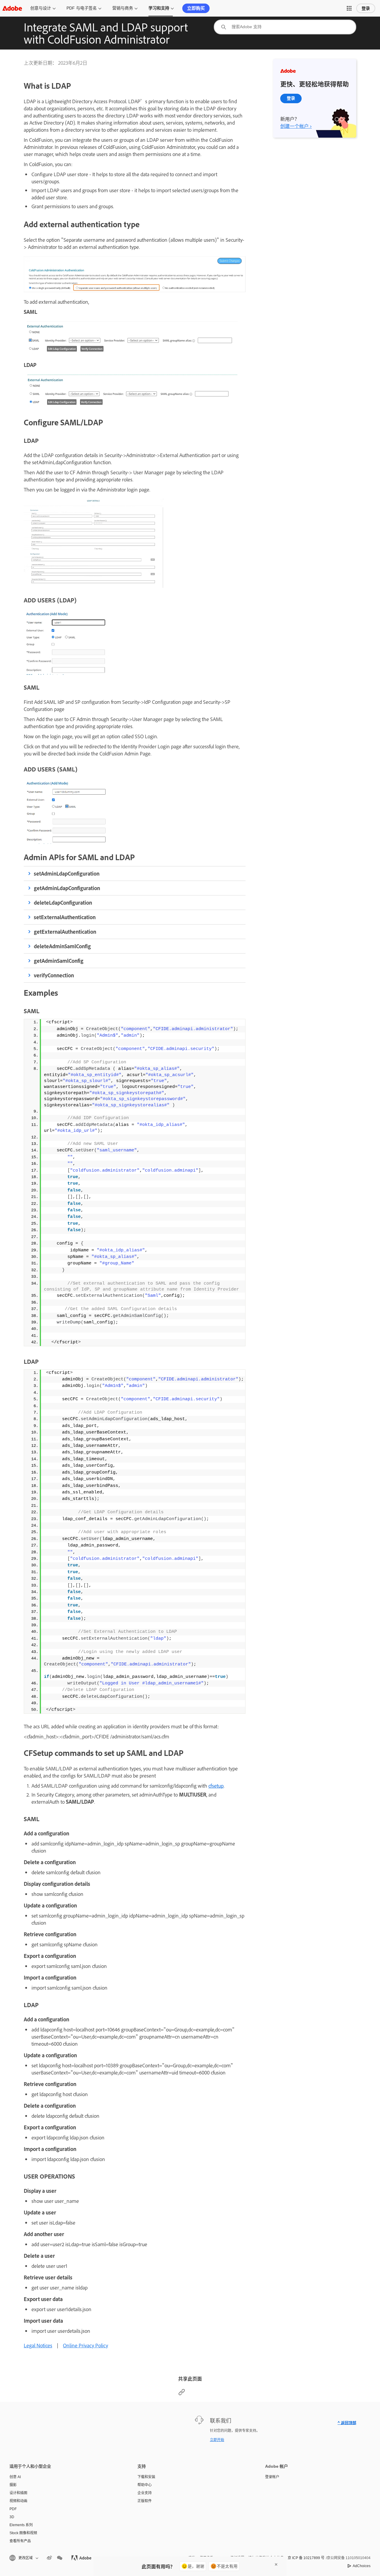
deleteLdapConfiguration (63, 903)
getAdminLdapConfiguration (67, 888)
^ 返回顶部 (347, 2423)
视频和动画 (18, 2501)
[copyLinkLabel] (182, 2394)
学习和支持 (159, 8)
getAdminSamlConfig (59, 961)
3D (12, 2517)
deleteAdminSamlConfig (62, 946)
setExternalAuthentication (65, 917)
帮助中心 (145, 2485)
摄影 (13, 2485)
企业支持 (145, 2493)
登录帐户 (272, 2477)
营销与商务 (123, 8)
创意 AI (15, 2477)
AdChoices (362, 2566)
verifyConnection (54, 975)
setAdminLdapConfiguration (67, 873)
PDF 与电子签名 (82, 8)
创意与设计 (41, 8)
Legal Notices (38, 2345)
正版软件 (145, 2501)
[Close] (276, 2564)
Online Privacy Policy (85, 2345)
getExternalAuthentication (65, 932)
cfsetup (216, 1786)
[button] (349, 8)
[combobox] (285, 27)
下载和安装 (146, 2477)
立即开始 (217, 2440)
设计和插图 (18, 2493)
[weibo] (49, 2558)
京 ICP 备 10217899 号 (306, 2558)
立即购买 (196, 8)
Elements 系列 (21, 2525)
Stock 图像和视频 (23, 2533)
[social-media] (60, 2558)
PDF (13, 2509)
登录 (366, 8)
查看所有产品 (20, 2541)
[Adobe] (12, 8)
